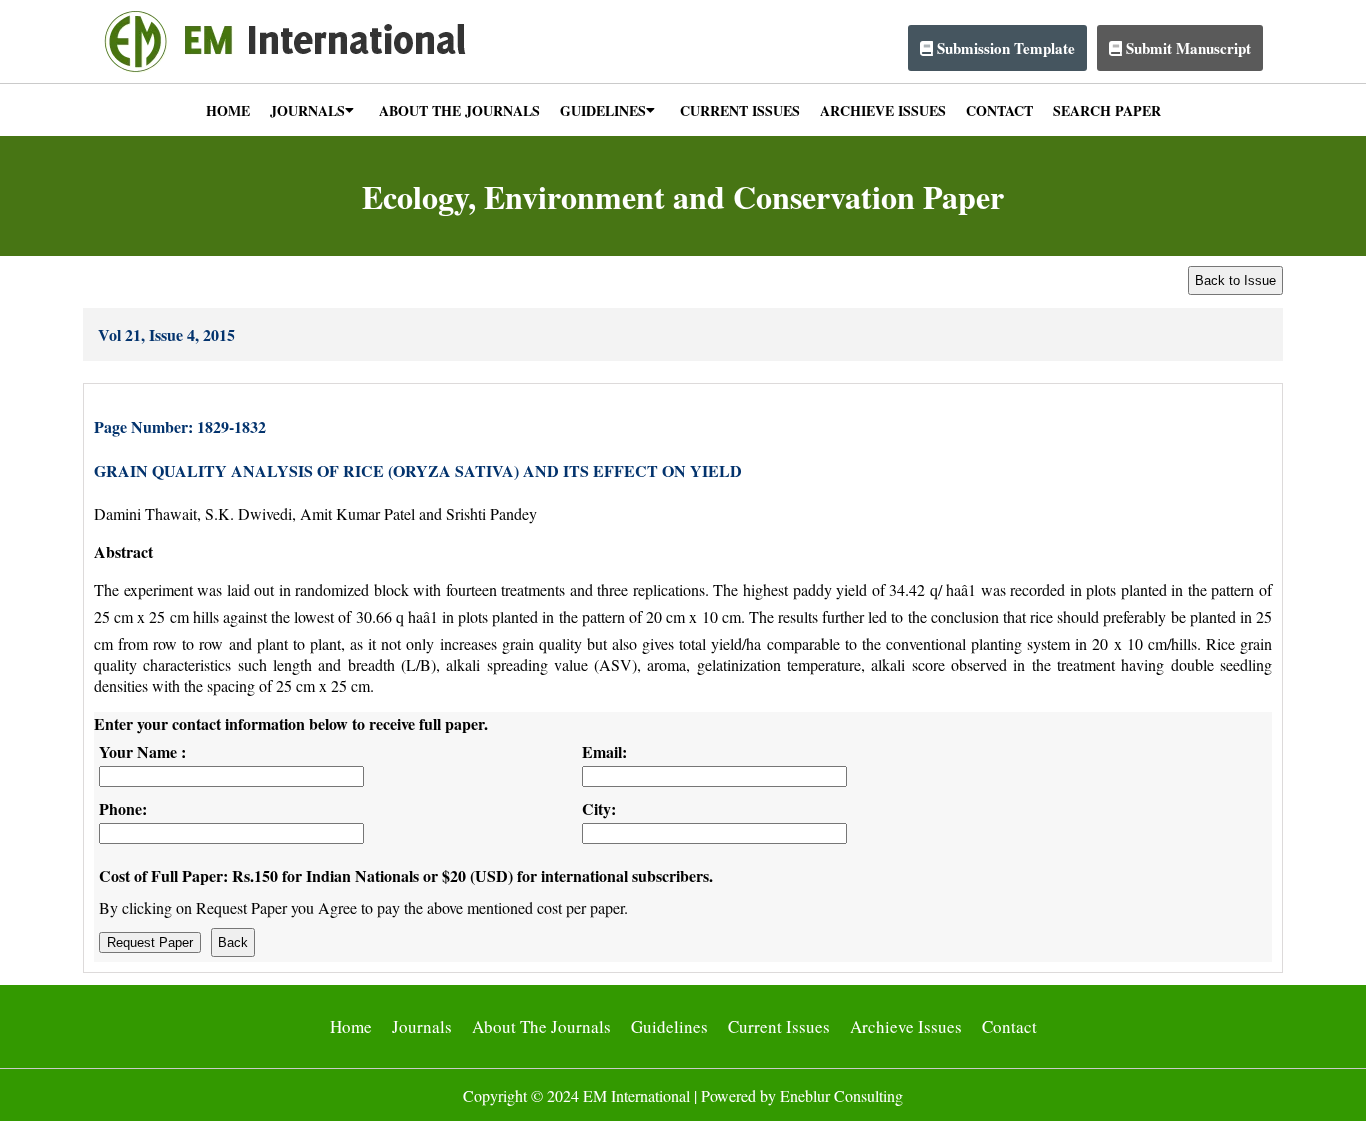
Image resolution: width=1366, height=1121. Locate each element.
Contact (1009, 1026)
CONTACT (999, 110)
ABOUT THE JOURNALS (459, 110)
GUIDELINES (603, 110)
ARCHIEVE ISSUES (883, 110)
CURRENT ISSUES (740, 110)
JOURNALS (307, 110)
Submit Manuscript (1186, 48)
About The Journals (541, 1026)
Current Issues (779, 1026)
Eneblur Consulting (841, 1095)
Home (351, 1026)
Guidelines (669, 1026)
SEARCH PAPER (1107, 110)
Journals (422, 1026)
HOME (228, 110)
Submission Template (1004, 48)
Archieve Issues (906, 1026)
